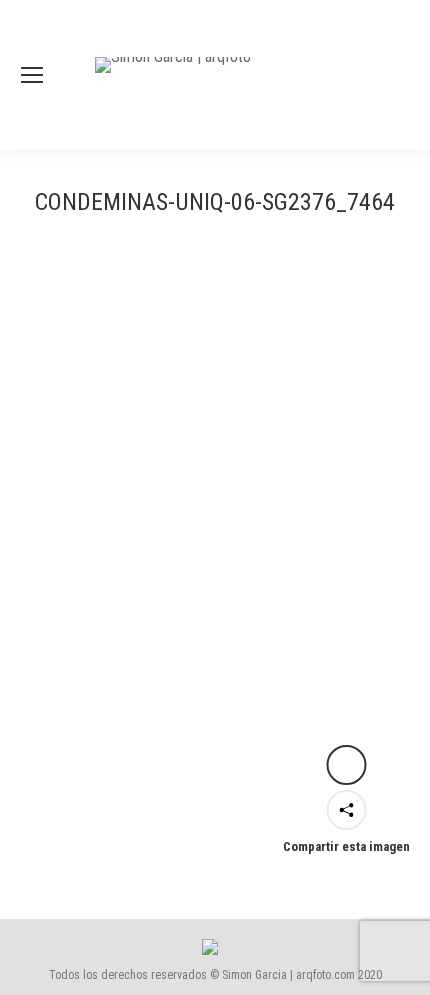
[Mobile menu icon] (32, 75)
